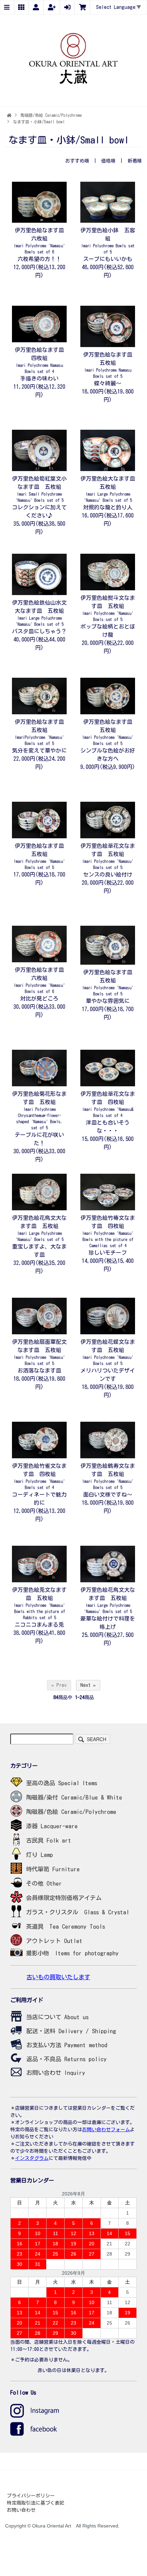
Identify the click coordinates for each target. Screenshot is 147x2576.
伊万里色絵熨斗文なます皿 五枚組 (108, 608)
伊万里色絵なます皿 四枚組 (42, 360)
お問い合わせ (21, 2510)
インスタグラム (32, 2158)
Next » (88, 1685)
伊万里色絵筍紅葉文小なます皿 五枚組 (39, 489)
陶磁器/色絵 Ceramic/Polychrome (51, 115)
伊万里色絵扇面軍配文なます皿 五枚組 (39, 1352)
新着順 (135, 161)
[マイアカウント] (36, 8)
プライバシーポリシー (31, 2496)
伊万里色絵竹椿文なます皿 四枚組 (108, 1231)
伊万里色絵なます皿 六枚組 (42, 241)
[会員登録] (52, 8)
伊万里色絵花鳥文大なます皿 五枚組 (39, 1228)
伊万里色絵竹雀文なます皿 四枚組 (39, 1476)
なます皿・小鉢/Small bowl (39, 122)
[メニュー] (7, 8)
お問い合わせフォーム (106, 2130)
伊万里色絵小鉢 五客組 (108, 241)
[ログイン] (67, 8)
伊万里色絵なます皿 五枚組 (110, 365)
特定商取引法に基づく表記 (36, 2503)
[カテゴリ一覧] (21, 8)
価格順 (108, 161)
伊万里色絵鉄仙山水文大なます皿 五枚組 (39, 613)
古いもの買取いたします (58, 1977)
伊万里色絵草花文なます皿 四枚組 (108, 1104)
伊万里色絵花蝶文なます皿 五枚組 (108, 1352)
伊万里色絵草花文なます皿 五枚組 (108, 856)
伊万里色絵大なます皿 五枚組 (110, 489)
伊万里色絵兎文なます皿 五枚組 (39, 1603)
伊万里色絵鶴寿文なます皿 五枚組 (108, 1476)
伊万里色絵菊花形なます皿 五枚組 (39, 1110)
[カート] (82, 8)
